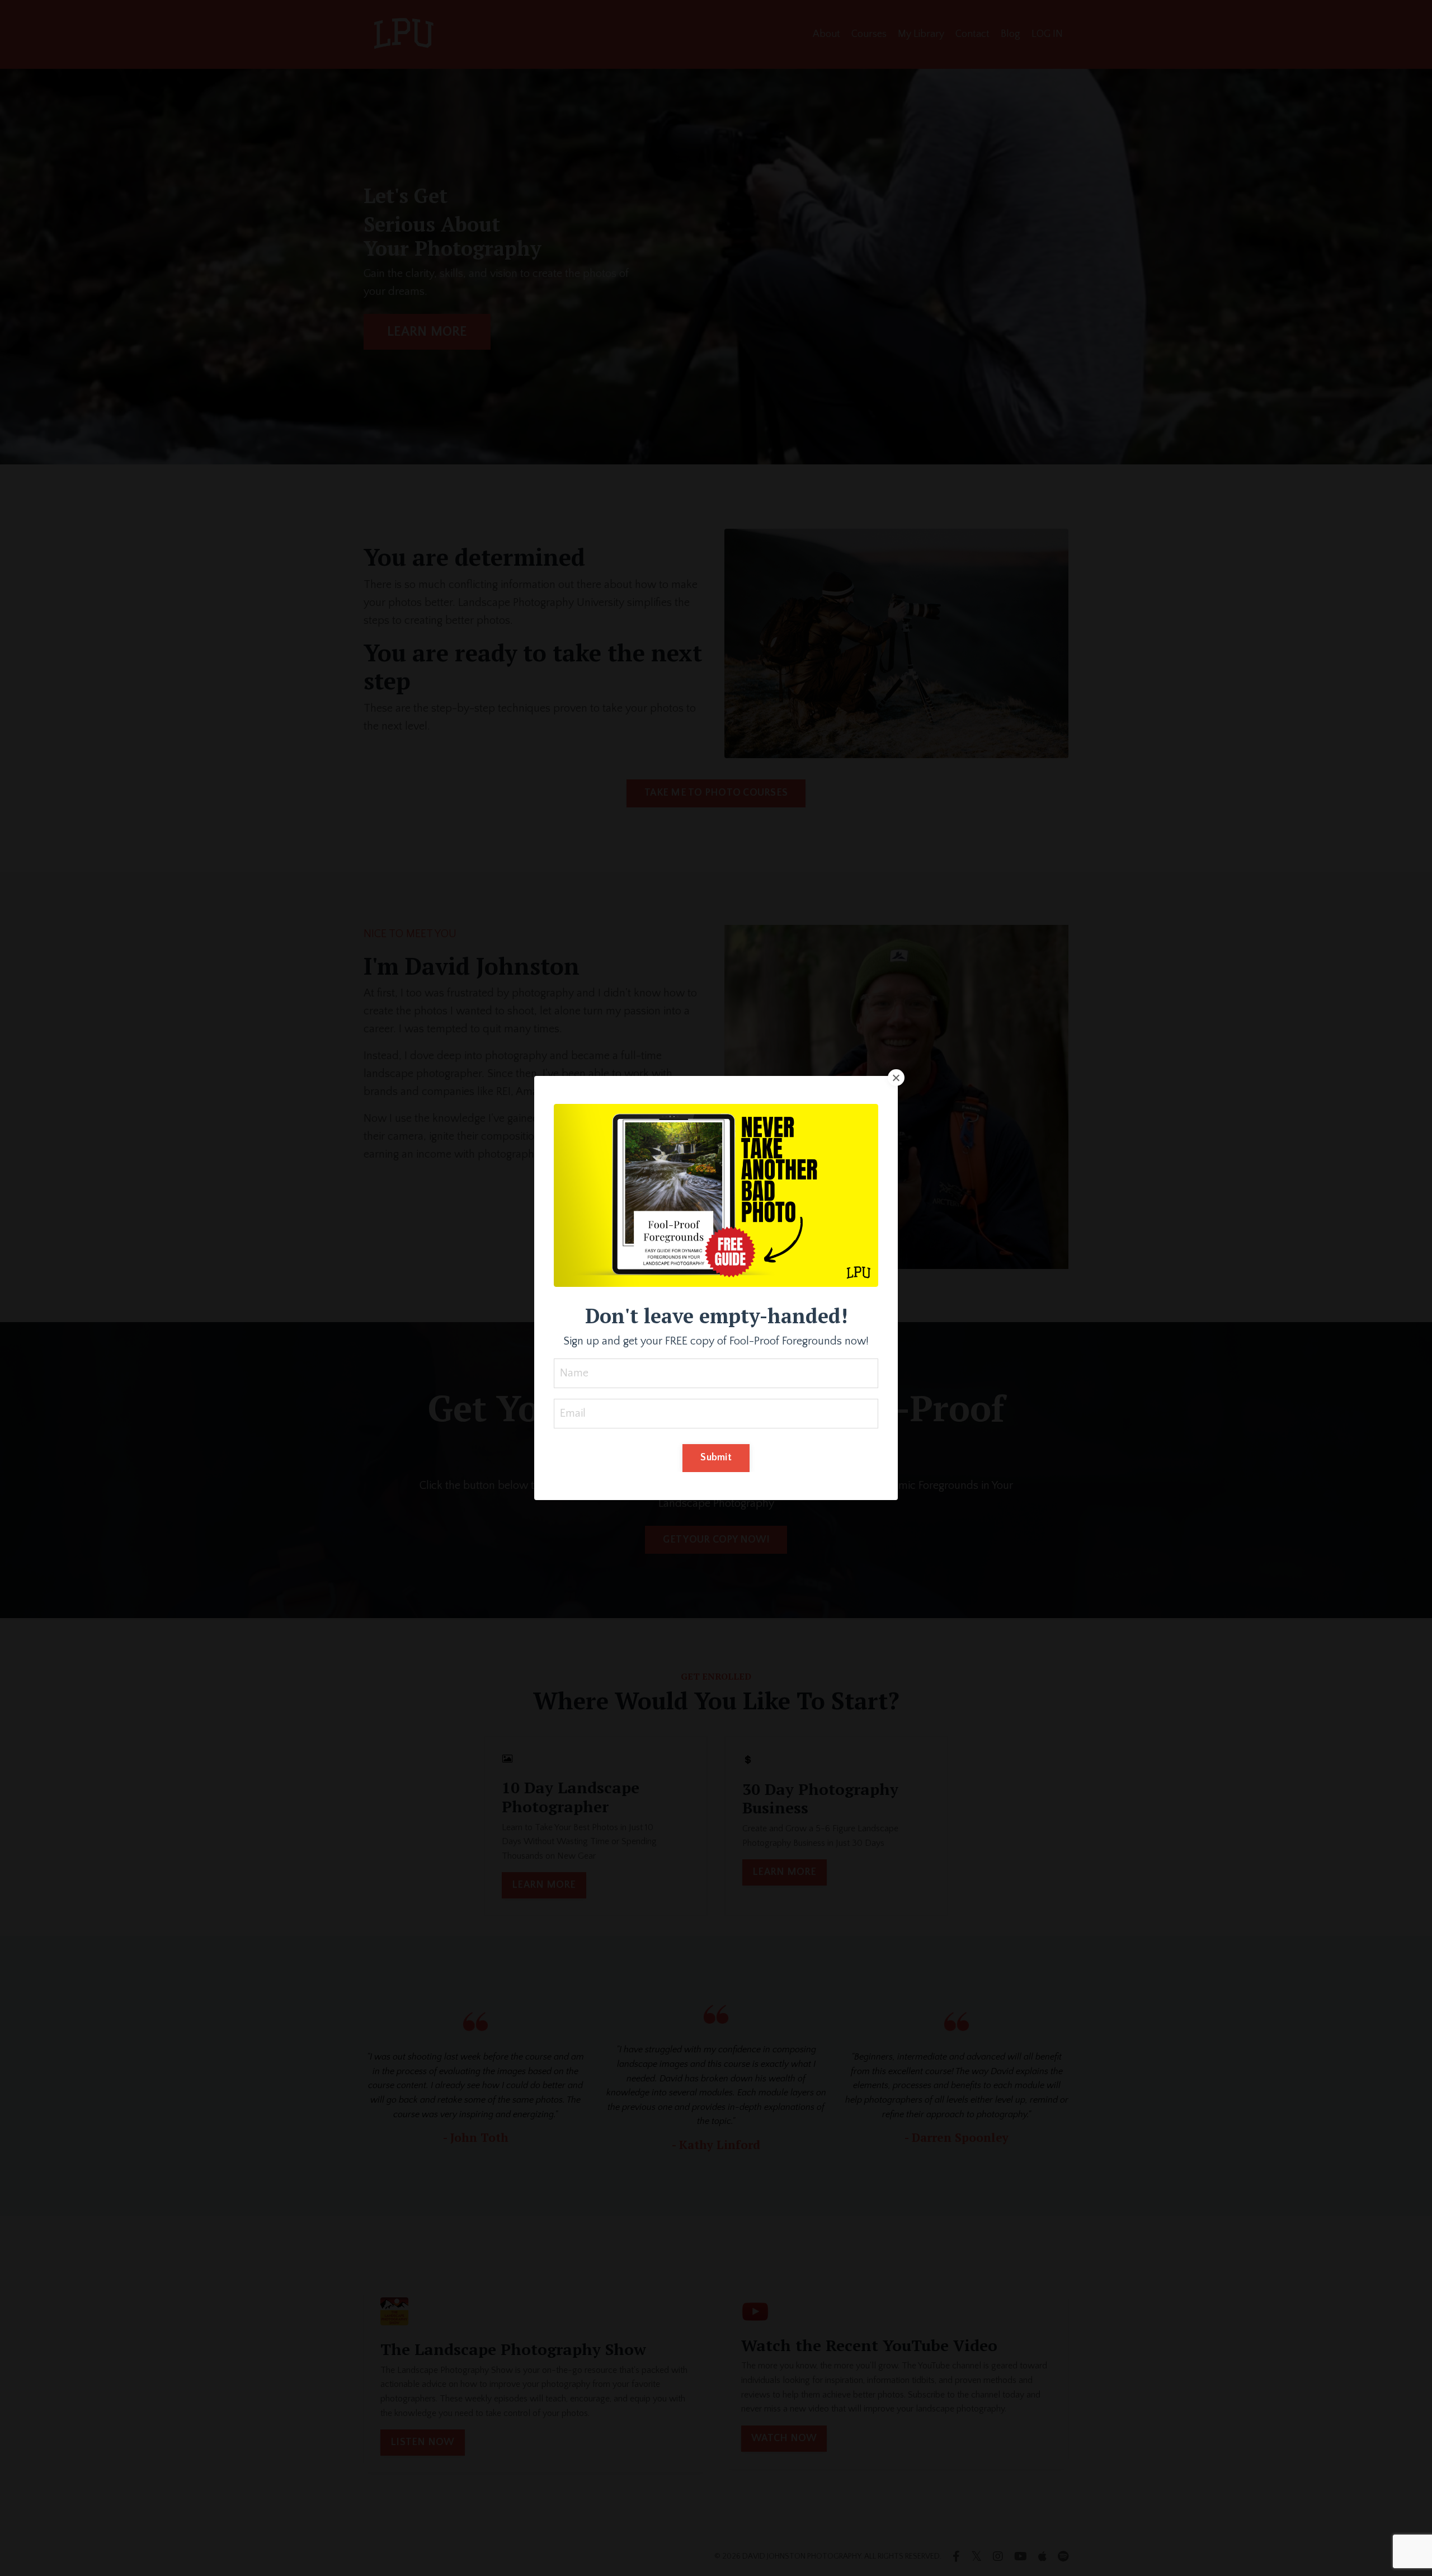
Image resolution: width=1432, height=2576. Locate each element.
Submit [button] (716, 1458)
